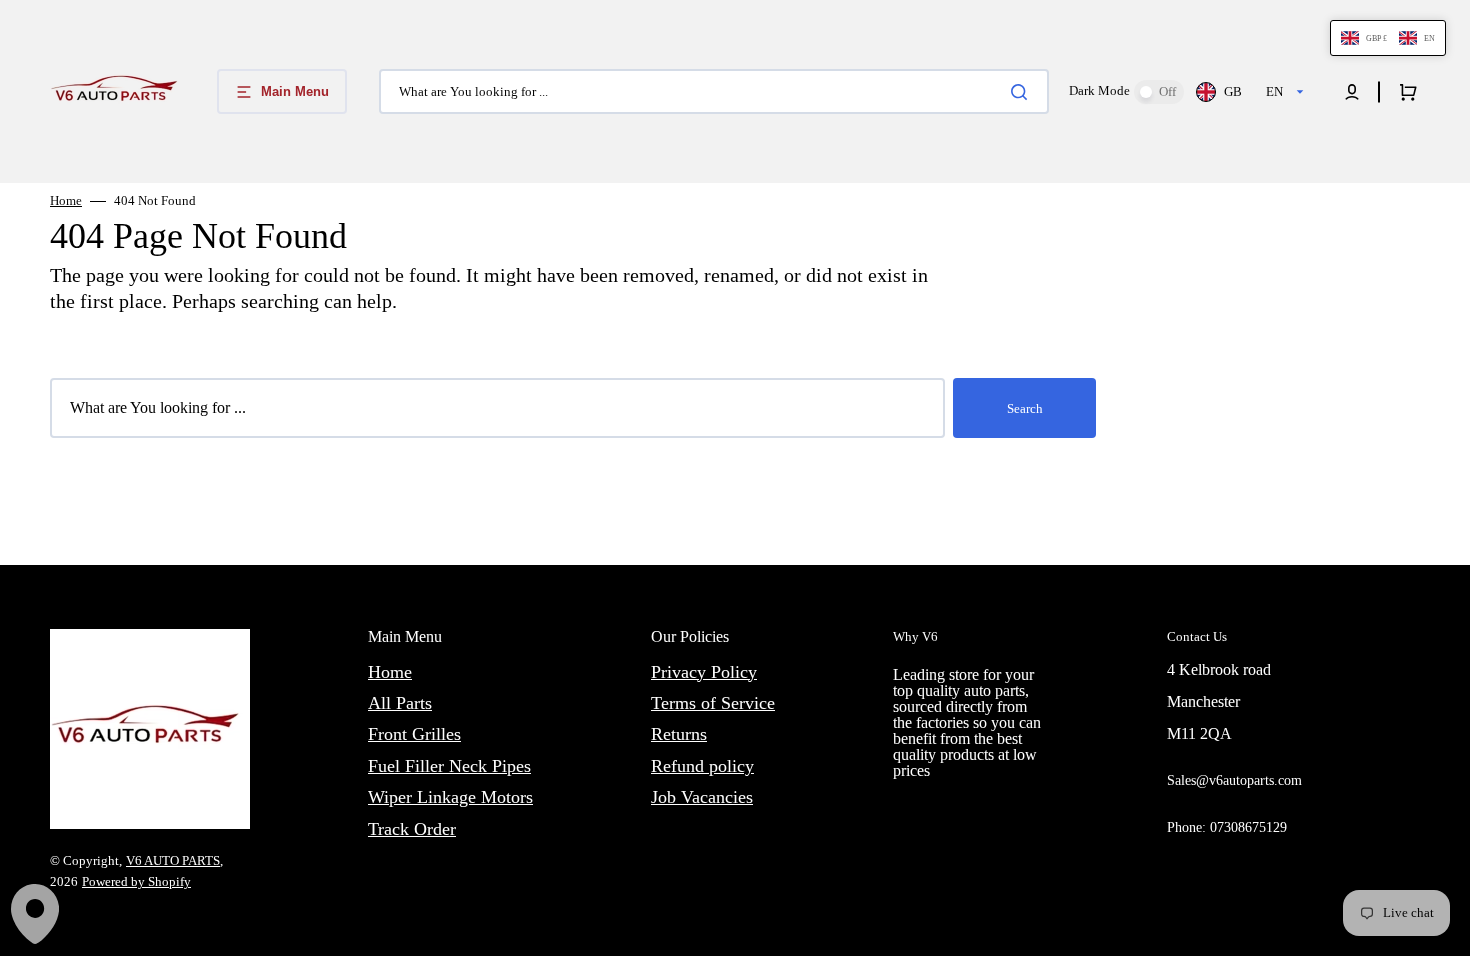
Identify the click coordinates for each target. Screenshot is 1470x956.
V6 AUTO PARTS (173, 860)
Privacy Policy (704, 672)
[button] (1352, 92)
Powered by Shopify (136, 881)
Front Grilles (414, 734)
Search (1025, 408)
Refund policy (702, 766)
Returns (679, 734)
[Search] (1023, 92)
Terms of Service (713, 703)
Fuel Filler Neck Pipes (449, 766)
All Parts (400, 703)
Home (66, 200)
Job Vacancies (702, 797)
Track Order (412, 829)
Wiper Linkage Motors (450, 797)
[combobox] (714, 91)
